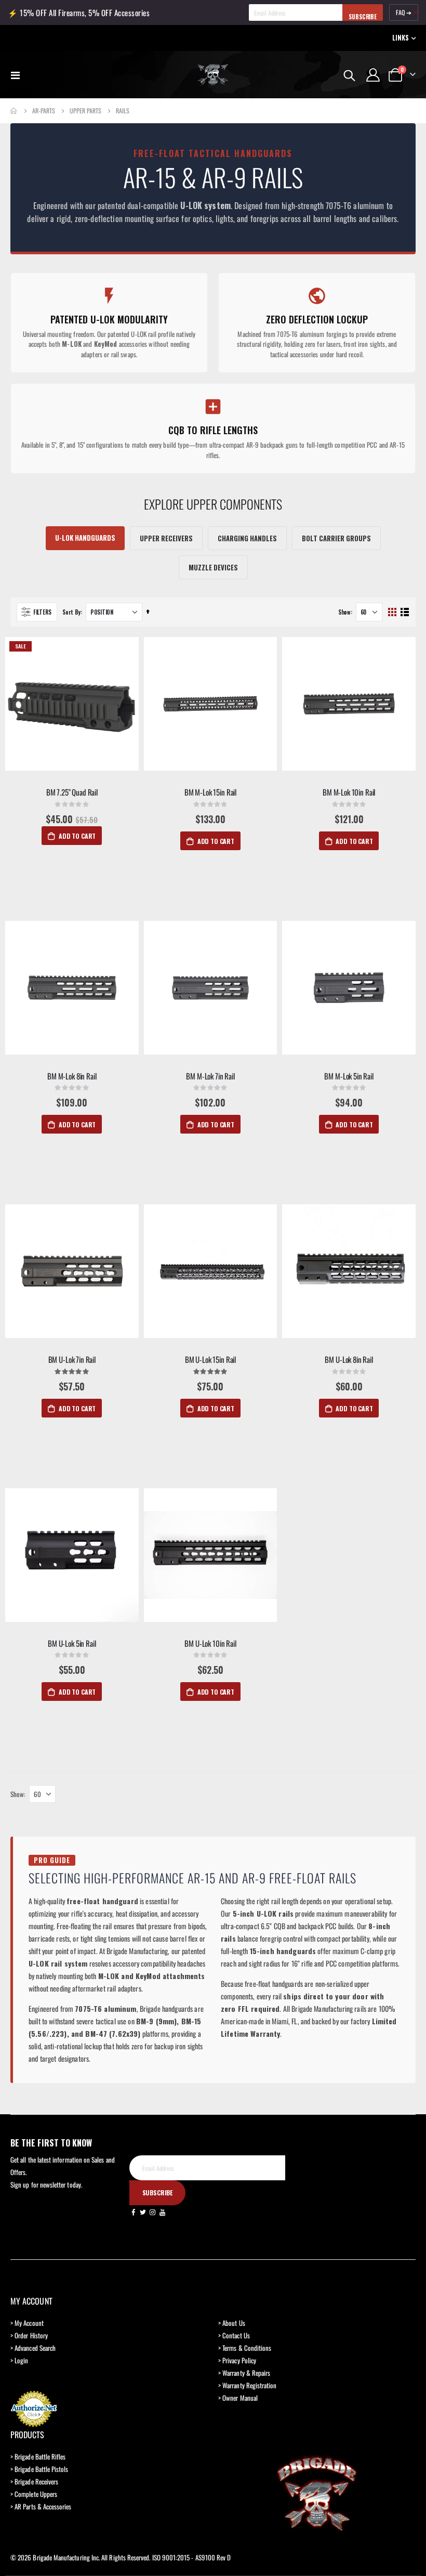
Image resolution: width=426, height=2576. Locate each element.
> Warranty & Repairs (244, 2373)
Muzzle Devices (213, 567)
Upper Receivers (166, 538)
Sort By (71, 612)
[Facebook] (134, 2211)
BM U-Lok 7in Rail (72, 1359)
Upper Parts (85, 111)
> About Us (232, 2323)
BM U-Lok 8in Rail (349, 1359)
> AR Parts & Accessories (41, 2506)
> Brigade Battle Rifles (38, 2456)
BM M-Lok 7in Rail (210, 1076)
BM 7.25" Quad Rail (72, 792)
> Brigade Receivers (34, 2481)
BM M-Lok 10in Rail (349, 792)
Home (14, 111)
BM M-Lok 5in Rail (349, 1076)
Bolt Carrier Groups (336, 538)
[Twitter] (143, 2211)
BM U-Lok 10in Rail (210, 1643)
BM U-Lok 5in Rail (72, 1643)
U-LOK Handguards (85, 538)
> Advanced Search (33, 2348)
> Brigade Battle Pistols (39, 2469)
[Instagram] (153, 2211)
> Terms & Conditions (245, 2348)
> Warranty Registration (248, 2385)
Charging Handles (247, 538)
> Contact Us (234, 2335)
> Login (19, 2360)
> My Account (27, 2323)
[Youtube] (163, 2211)
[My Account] (373, 75)
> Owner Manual (238, 2398)
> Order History (29, 2335)
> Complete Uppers (34, 2494)
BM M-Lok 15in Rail (210, 792)
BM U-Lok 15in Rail (210, 1359)
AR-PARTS (44, 111)
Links (401, 38)
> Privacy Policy (237, 2360)
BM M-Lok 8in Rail (72, 1076)
